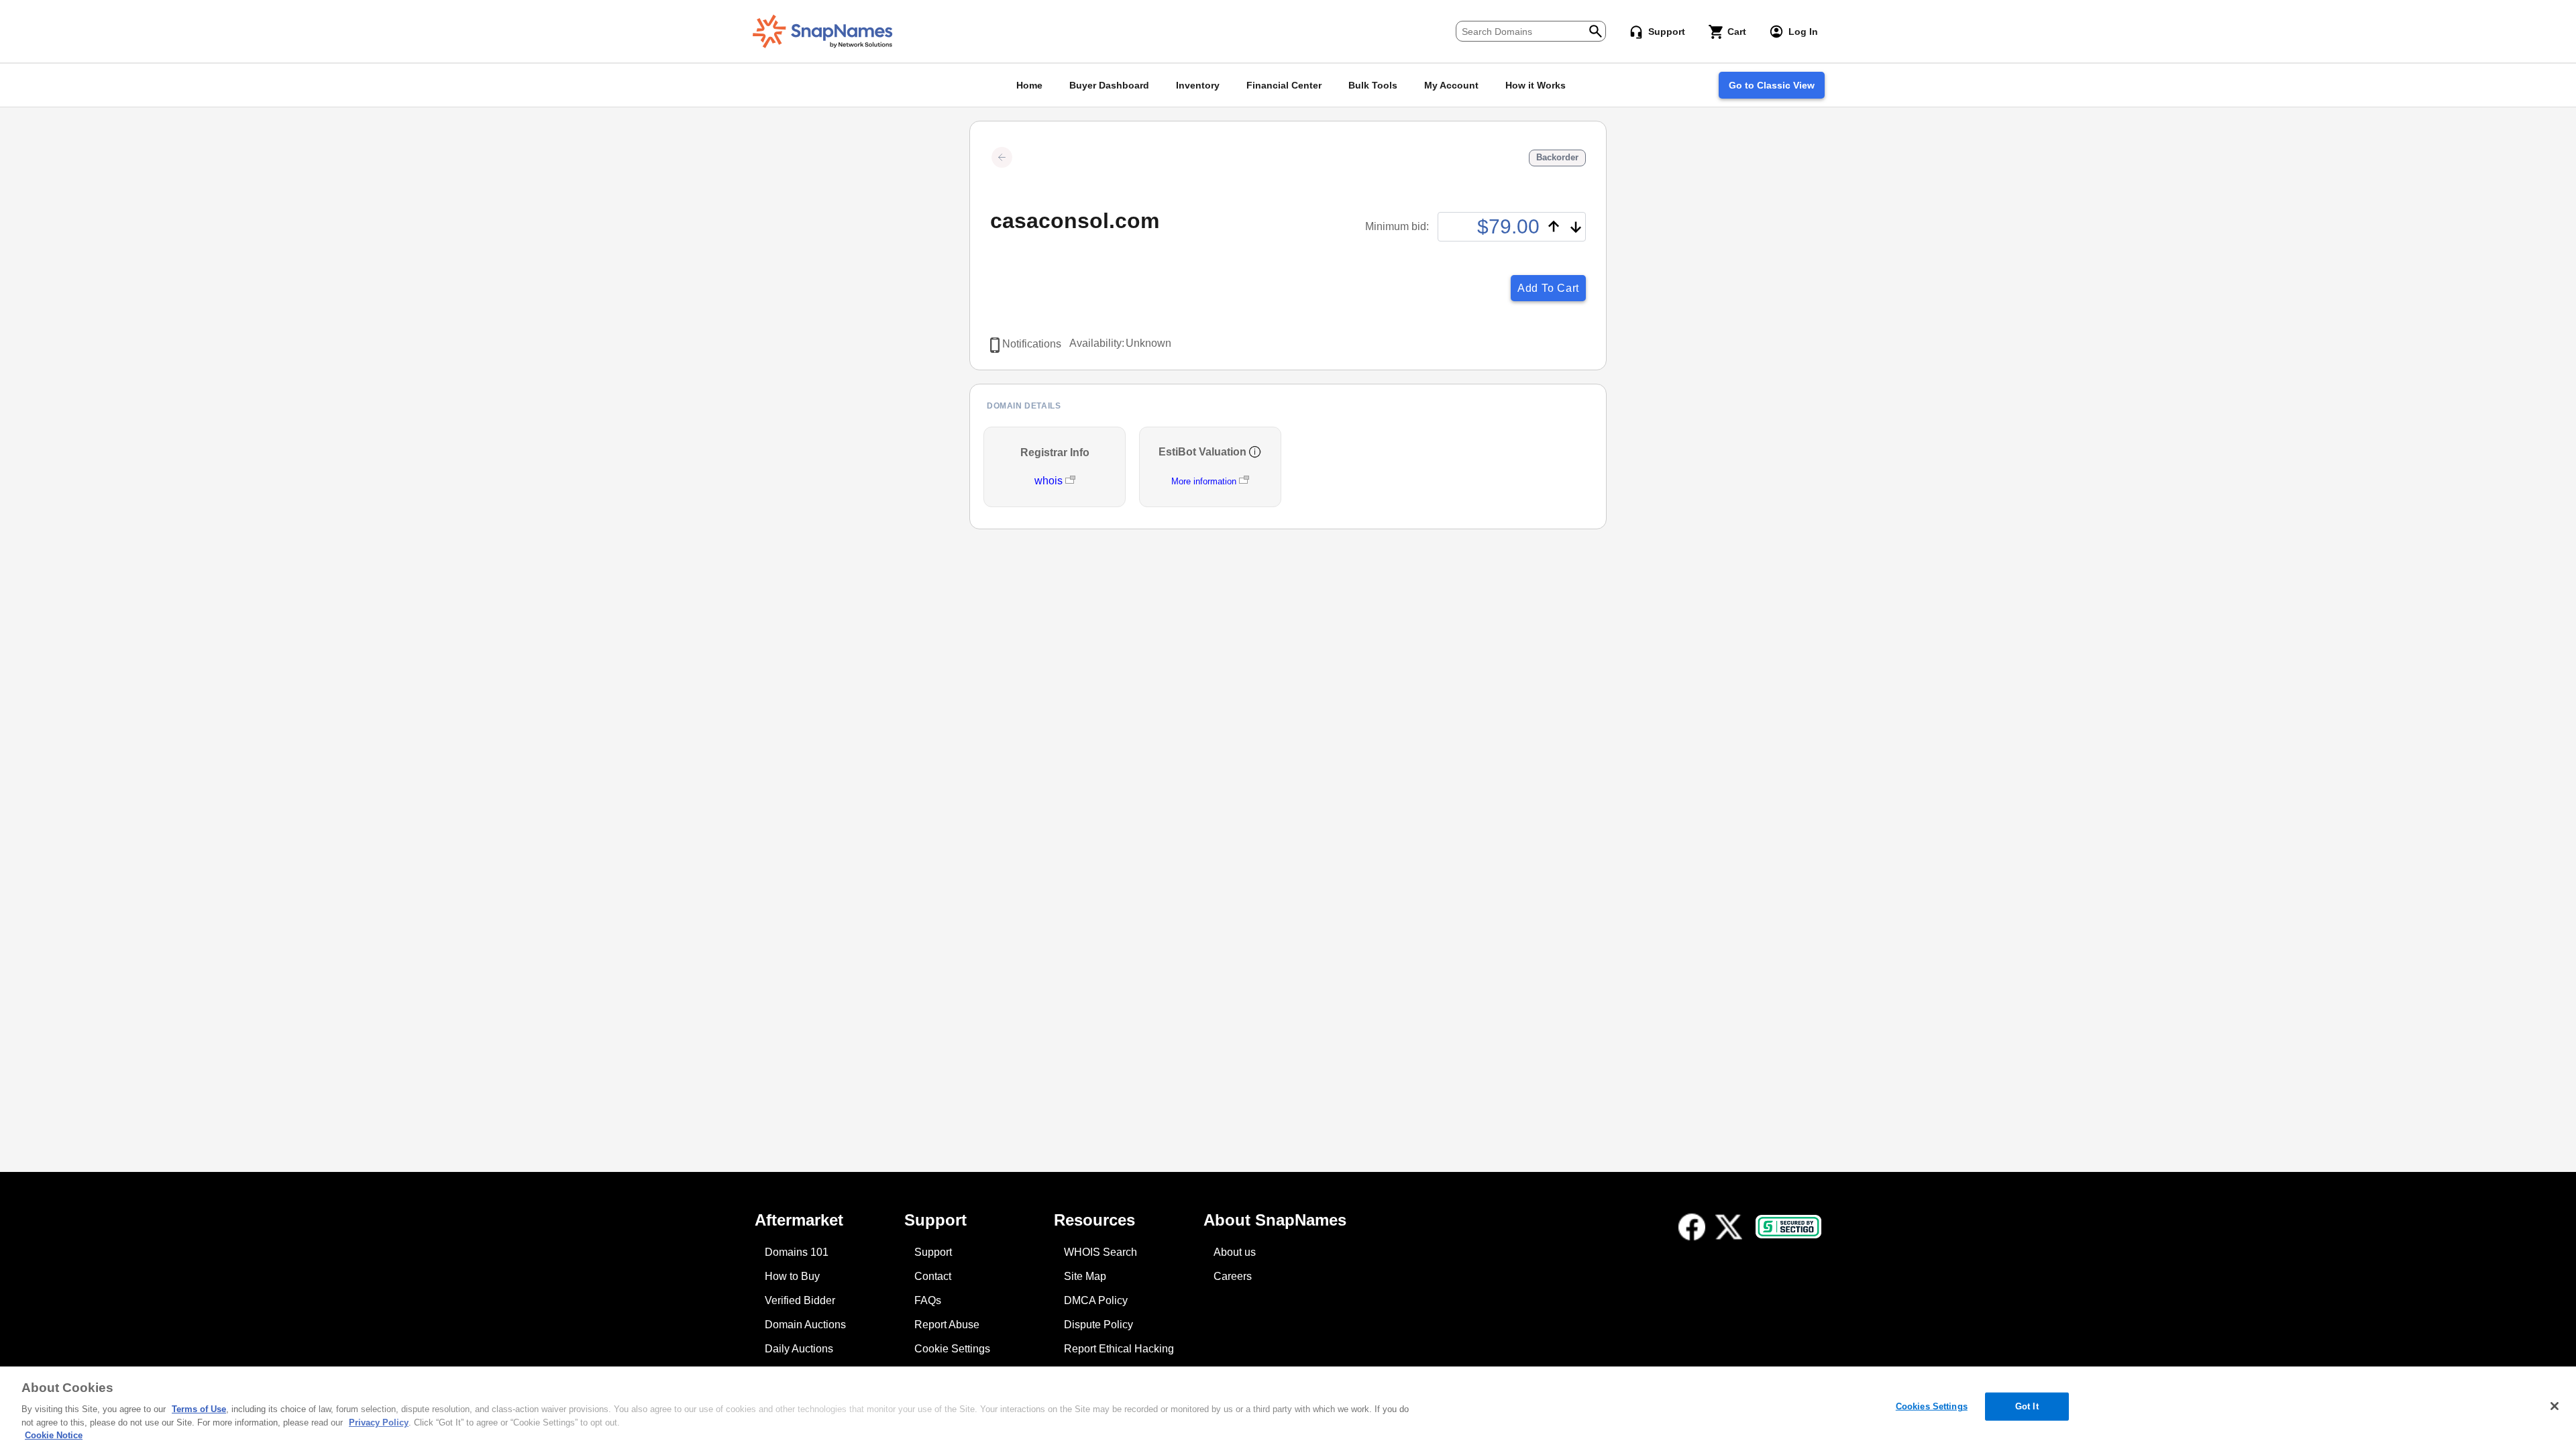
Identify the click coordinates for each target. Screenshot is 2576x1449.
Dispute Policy (1098, 1325)
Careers (1233, 1276)
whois (1050, 481)
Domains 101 (797, 1252)
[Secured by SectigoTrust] (1788, 1227)
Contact (933, 1276)
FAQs (928, 1300)
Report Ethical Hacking (1119, 1349)
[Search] (1596, 30)
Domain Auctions (805, 1325)
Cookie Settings (952, 1349)
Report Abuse (947, 1325)
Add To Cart (1548, 288)
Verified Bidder (800, 1300)
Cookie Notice (54, 1435)
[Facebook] (1692, 1227)
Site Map (1085, 1276)
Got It (2027, 1406)
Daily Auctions (799, 1349)
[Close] (2555, 1406)
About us (1235, 1252)
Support (933, 1252)
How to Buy (792, 1276)
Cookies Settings (1932, 1406)
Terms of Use (199, 1409)
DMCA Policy (1096, 1300)
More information (1204, 481)
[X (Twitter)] (1729, 1227)
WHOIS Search (1101, 1252)
